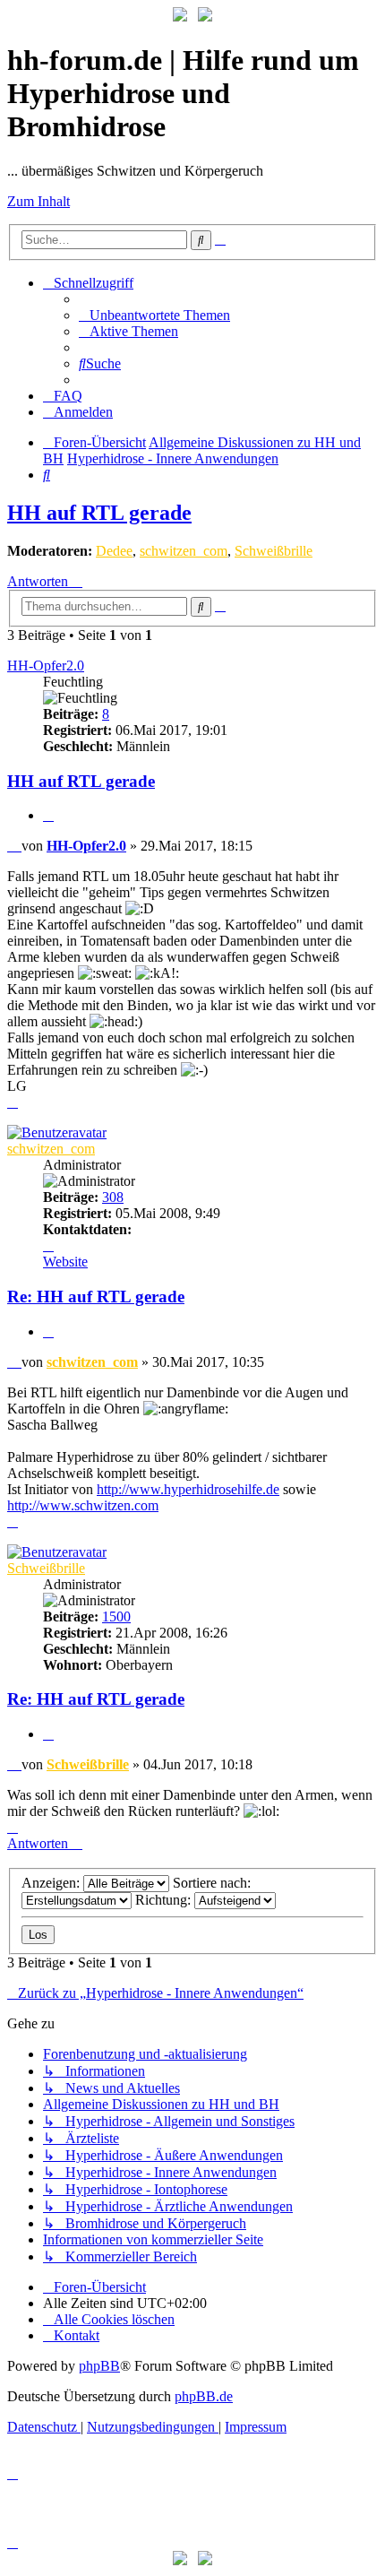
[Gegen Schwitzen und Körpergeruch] (205, 17)
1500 (116, 1616)
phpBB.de (204, 2396)
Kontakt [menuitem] (77, 2335)
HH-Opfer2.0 (46, 666)
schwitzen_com (184, 551)
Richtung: (165, 1900)
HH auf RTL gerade (99, 513)
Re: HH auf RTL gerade (96, 1297)
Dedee (114, 551)
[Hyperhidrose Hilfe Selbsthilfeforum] (180, 17)
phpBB (99, 2366)
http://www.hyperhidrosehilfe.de (188, 1489)
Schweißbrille (274, 551)
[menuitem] (154, 315)
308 (113, 1197)
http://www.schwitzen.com (83, 1505)
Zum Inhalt (38, 201)
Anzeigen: (52, 1883)
